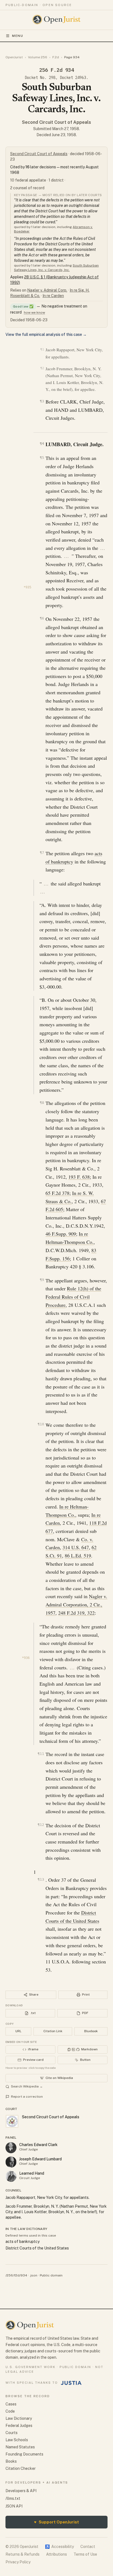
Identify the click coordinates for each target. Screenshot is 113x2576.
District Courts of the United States (37, 2248)
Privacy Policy (18, 2562)
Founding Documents (24, 2454)
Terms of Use (85, 2554)
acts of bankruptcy (22, 2242)
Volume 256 (38, 57)
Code (10, 2411)
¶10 (41, 1424)
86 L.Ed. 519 (78, 1556)
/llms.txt (13, 2498)
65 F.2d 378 (57, 1193)
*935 (27, 587)
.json (33, 2275)
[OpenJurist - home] (57, 20)
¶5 (42, 458)
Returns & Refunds (22, 2554)
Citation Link (53, 2031)
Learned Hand (32, 2173)
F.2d (56, 57)
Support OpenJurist (56, 2522)
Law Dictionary (19, 2418)
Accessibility (59, 2547)
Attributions (56, 2554)
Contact (88, 2547)
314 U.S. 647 (76, 1547)
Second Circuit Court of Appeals (56, 122)
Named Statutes (20, 2447)
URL (18, 2031)
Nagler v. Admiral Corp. (47, 290)
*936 (26, 1658)
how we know (34, 312)
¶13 (41, 1879)
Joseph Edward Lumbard (40, 2159)
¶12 (41, 1825)
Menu (18, 36)
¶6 (42, 618)
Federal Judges (19, 2426)
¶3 (42, 401)
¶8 (42, 1103)
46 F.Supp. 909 (61, 1234)
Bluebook (91, 2031)
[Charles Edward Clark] (11, 2148)
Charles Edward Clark (38, 2145)
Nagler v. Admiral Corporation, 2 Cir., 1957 (76, 1604)
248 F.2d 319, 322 (76, 1613)
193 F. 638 (79, 1177)
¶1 (42, 349)
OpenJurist (14, 57)
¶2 (42, 368)
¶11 (41, 1754)
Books (11, 2461)
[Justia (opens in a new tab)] (71, 2383)
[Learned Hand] (11, 2176)
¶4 (42, 444)
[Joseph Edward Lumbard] (11, 2162)
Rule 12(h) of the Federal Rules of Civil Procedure (73, 1297)
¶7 (42, 853)
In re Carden (53, 296)
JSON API (14, 2506)
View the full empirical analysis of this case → (46, 334)
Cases (11, 2404)
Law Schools (17, 2440)
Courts (12, 2433)
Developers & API (21, 2491)
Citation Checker (21, 2468)
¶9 (42, 1280)
